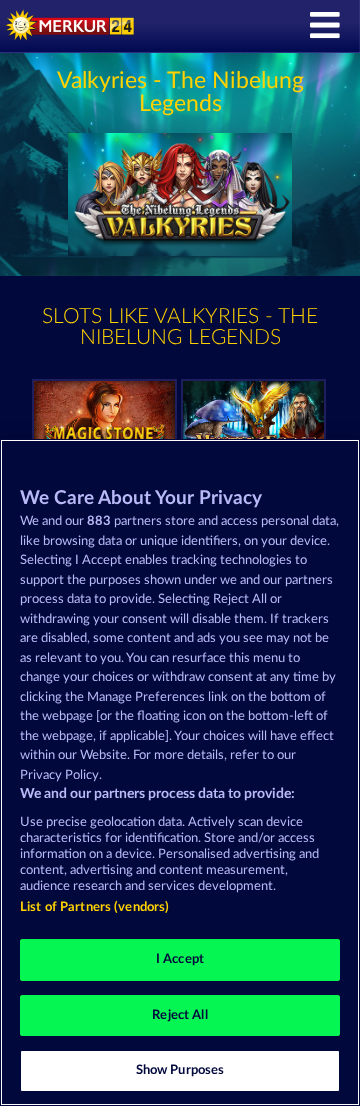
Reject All (179, 1015)
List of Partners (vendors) (94, 907)
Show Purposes (180, 1070)
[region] (180, 772)
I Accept (180, 959)
